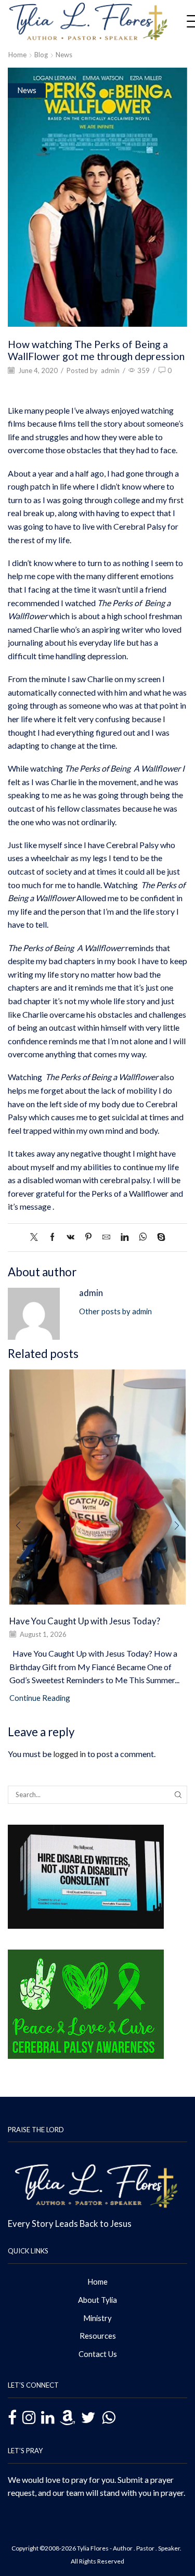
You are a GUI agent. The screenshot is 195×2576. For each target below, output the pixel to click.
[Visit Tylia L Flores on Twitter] (88, 2418)
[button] (18, 1526)
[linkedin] (125, 1237)
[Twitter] (37, 1237)
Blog (41, 55)
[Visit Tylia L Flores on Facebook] (12, 2419)
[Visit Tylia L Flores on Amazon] (68, 2418)
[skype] (159, 1237)
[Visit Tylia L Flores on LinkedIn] (48, 2418)
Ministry (97, 2318)
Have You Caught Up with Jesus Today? (85, 1621)
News (64, 55)
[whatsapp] (143, 1237)
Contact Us (98, 2354)
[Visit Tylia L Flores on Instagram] (29, 2418)
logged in (69, 1754)
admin (110, 370)
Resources (98, 2336)
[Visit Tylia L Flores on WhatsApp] (108, 2417)
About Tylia (97, 2300)
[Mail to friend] (106, 1237)
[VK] (70, 1237)
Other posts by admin (115, 1311)
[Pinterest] (88, 1237)
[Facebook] (52, 1237)
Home (17, 55)
